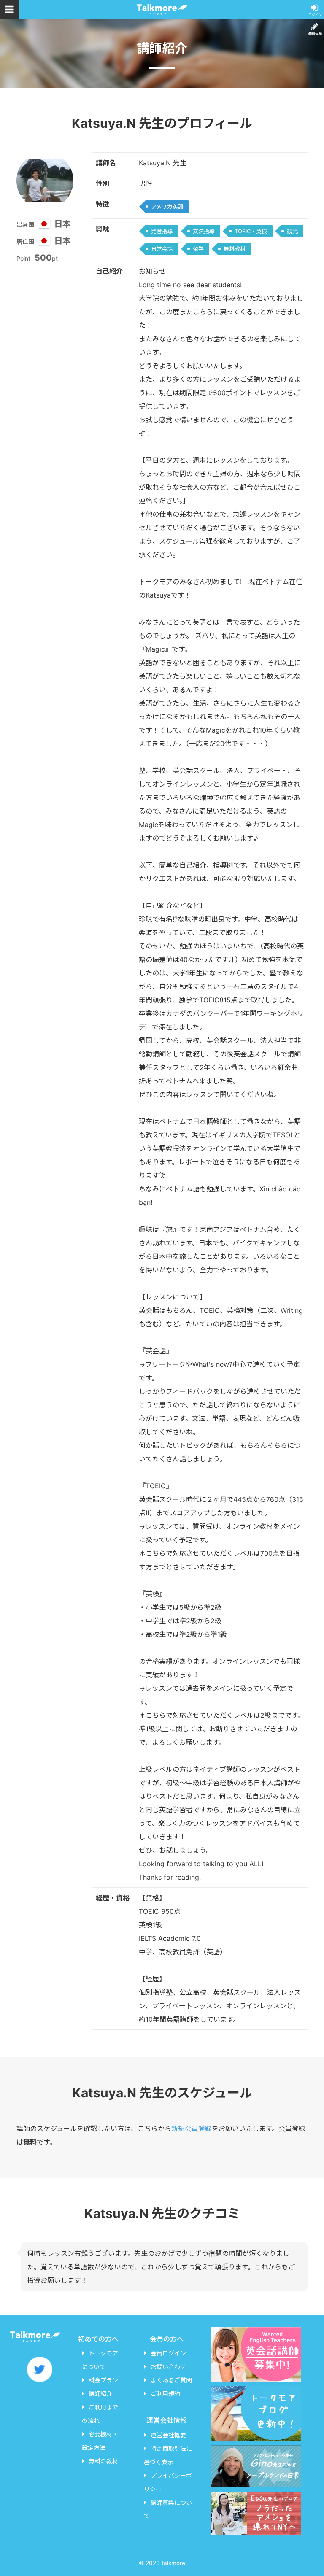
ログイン (315, 15)
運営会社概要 (168, 2435)
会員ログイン (168, 2353)
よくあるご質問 (171, 2380)
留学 (198, 249)
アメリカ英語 (167, 207)
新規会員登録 (192, 2129)
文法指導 (204, 231)
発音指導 (162, 231)
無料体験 (315, 34)
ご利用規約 (165, 2394)
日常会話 (162, 249)
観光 (292, 231)
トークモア (162, 9)
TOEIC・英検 (251, 231)
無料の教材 (103, 2461)
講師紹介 (100, 2394)
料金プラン (103, 2380)
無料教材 (235, 249)
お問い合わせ (168, 2367)
